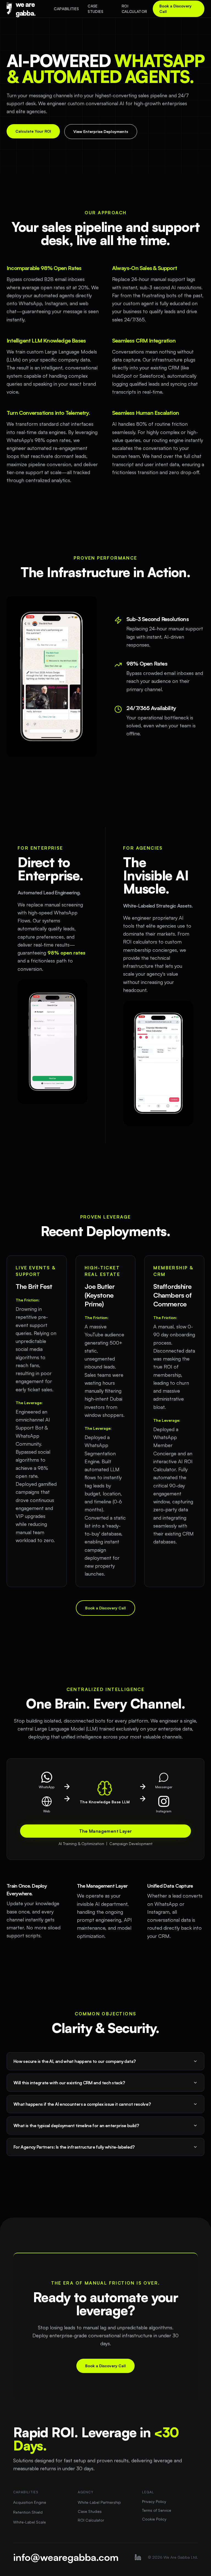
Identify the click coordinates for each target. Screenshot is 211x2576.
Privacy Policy (154, 2501)
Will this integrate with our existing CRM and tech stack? (69, 2083)
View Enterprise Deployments (101, 131)
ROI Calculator (134, 9)
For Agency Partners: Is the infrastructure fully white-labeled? (74, 2147)
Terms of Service (157, 2510)
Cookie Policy (154, 2519)
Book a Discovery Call (175, 9)
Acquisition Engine (30, 2502)
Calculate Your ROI (33, 131)
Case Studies (95, 9)
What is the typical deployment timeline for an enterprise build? (76, 2126)
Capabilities (66, 9)
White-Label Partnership (99, 2502)
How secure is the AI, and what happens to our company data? (74, 2061)
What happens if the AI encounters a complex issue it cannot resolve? (82, 2104)
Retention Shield (28, 2512)
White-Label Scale (30, 2522)
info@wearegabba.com (66, 2557)
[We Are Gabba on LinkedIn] (138, 2557)
